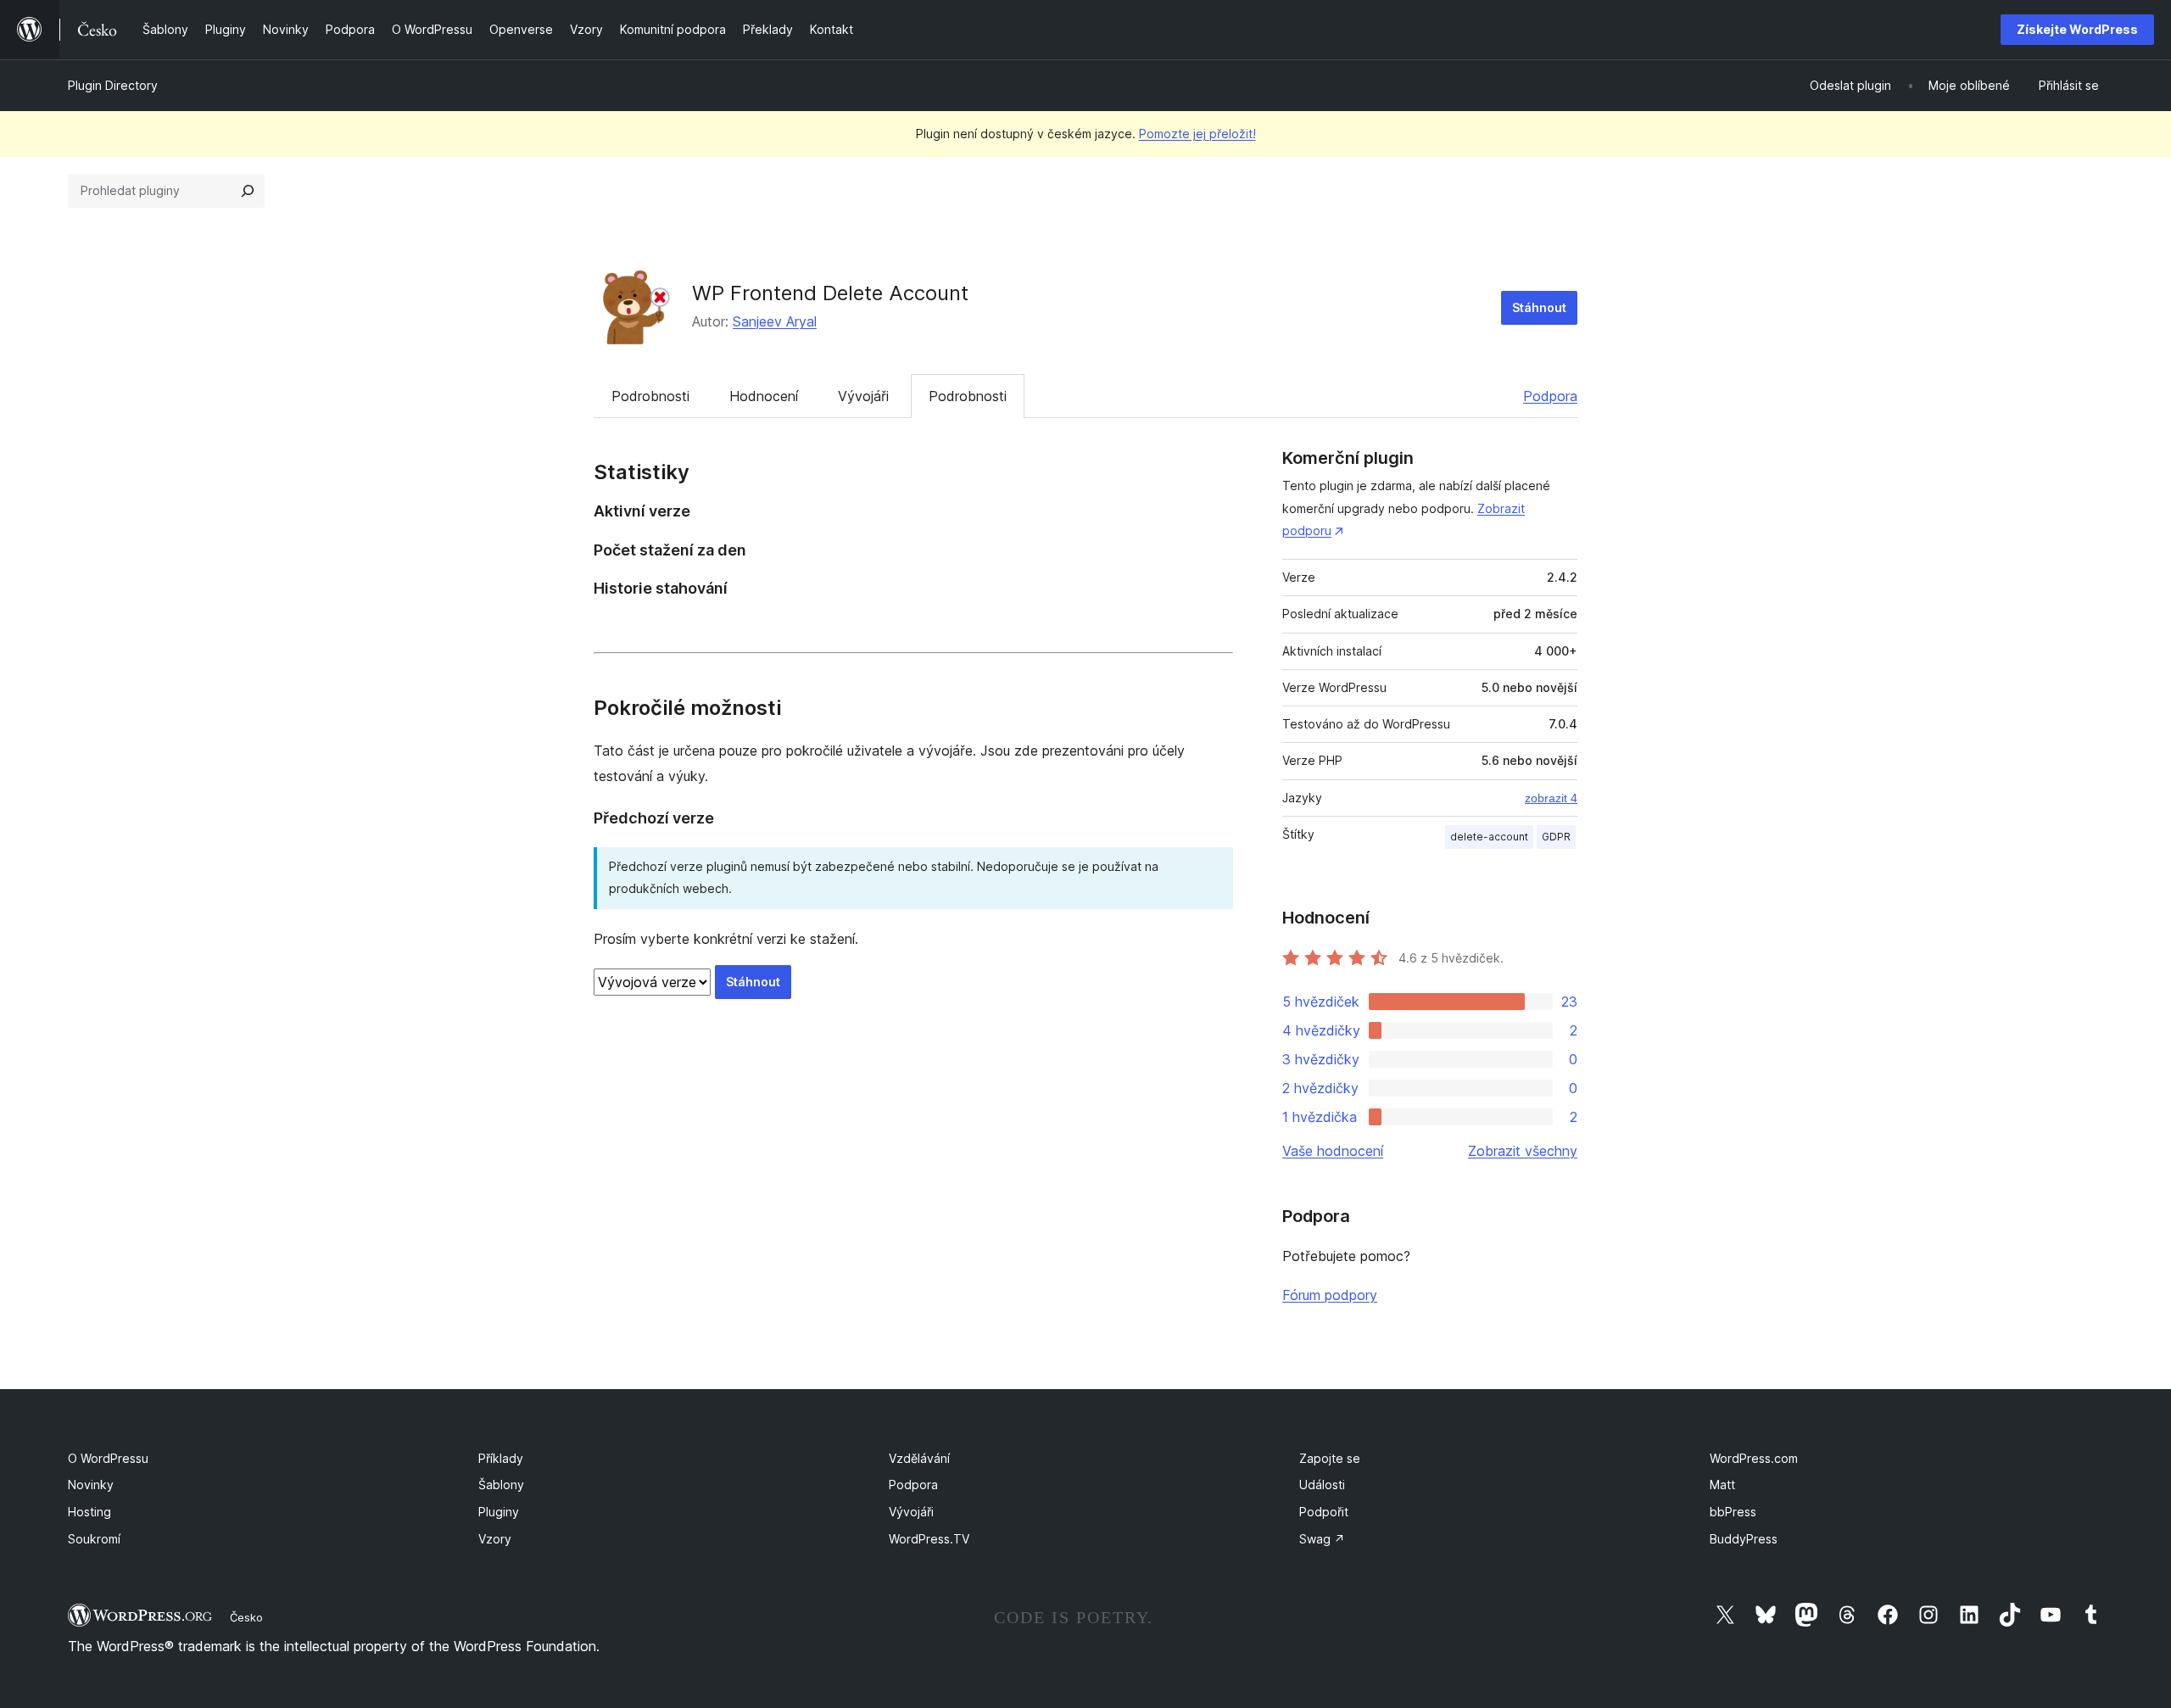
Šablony (501, 1485)
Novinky (91, 1485)
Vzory (495, 1539)
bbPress (1733, 1512)
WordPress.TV (929, 1539)
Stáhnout (1539, 307)
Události (1322, 1485)
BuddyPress (1744, 1539)
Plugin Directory (113, 85)
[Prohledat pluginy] (248, 191)
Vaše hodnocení (1333, 1151)
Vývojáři (863, 396)
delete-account (1489, 837)
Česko (246, 1617)
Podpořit (1324, 1512)
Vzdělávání (919, 1458)
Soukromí (94, 1539)
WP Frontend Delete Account (830, 293)
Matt (1722, 1485)
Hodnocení (764, 396)
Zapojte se (1330, 1458)
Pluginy (499, 1512)
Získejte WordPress (2077, 29)
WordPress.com (1754, 1458)
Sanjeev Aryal (775, 321)
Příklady (501, 1458)
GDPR (1556, 837)
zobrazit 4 (1551, 798)
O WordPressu (108, 1458)
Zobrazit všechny (1523, 1151)
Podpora (1550, 396)
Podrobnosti (650, 396)
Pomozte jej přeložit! (1197, 134)
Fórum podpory (1330, 1295)
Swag (1322, 1539)
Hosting (89, 1512)
